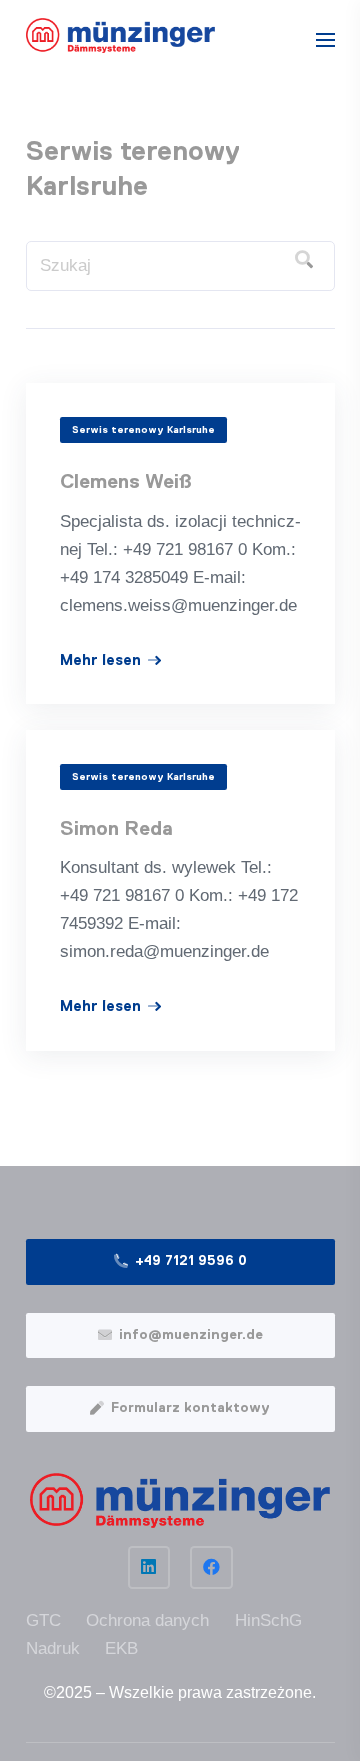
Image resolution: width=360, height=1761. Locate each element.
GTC (43, 1620)
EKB (121, 1648)
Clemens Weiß (126, 482)
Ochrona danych (147, 1620)
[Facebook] (211, 1567)
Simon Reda (116, 829)
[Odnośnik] (121, 35)
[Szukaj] (304, 260)
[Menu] (325, 40)
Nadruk (53, 1648)
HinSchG (268, 1620)
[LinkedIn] (149, 1567)
